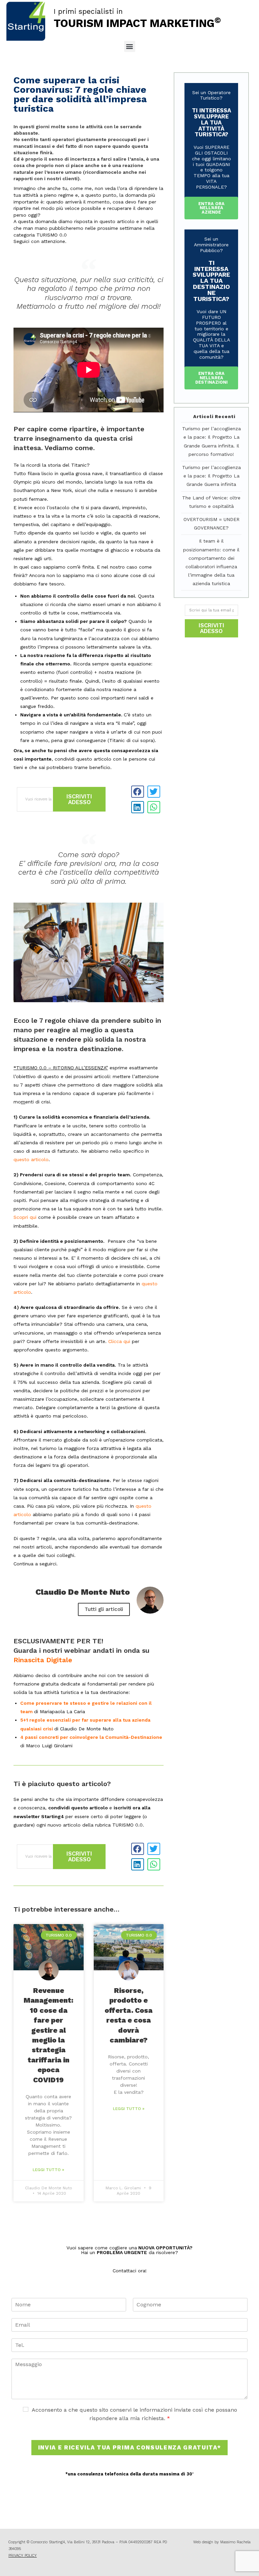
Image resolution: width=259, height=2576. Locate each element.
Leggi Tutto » (48, 2170)
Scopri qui (25, 1217)
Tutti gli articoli (104, 1609)
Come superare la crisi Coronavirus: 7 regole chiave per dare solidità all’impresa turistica (80, 94)
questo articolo (31, 1159)
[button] (130, 46)
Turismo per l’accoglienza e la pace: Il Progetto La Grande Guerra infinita (211, 476)
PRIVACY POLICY (23, 2556)
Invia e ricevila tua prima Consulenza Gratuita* (130, 2447)
